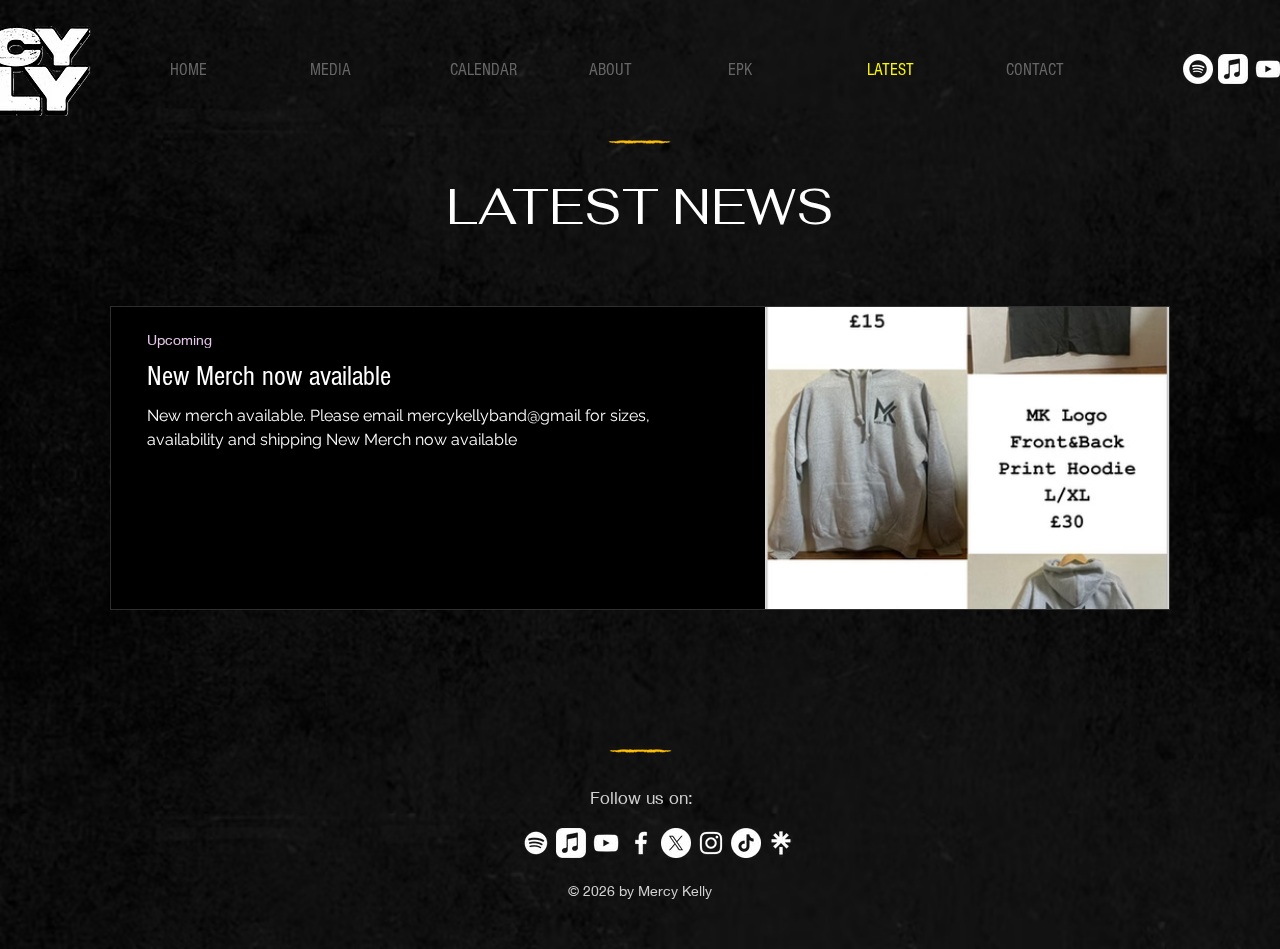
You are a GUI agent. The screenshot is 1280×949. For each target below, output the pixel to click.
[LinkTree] (781, 843)
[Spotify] (1198, 69)
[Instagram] (711, 843)
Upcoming (179, 339)
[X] (676, 843)
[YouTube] (606, 843)
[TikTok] (746, 843)
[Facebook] (641, 843)
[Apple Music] (1233, 69)
